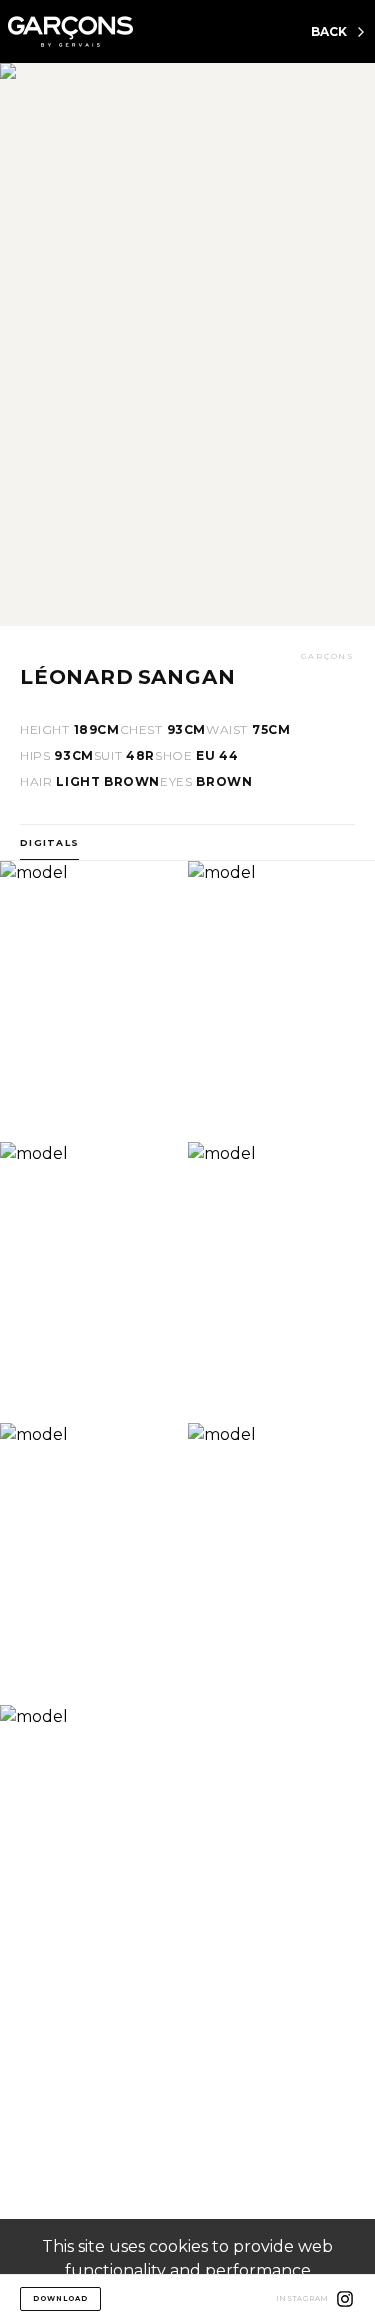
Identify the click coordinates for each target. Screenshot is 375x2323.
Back (329, 31)
